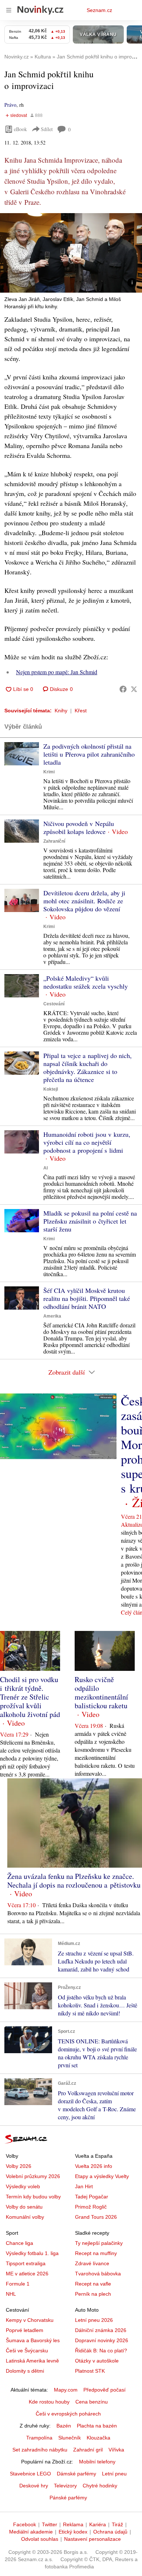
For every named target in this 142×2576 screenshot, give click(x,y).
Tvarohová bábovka (98, 2274)
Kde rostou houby (49, 2402)
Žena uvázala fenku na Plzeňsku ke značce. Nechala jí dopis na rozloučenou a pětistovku (74, 1881)
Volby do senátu (24, 2207)
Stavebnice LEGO (30, 2474)
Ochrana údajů (110, 2532)
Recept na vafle (93, 2284)
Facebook (25, 2524)
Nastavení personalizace (92, 2539)
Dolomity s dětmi (25, 2371)
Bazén (64, 2426)
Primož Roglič (91, 2207)
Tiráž (117, 2524)
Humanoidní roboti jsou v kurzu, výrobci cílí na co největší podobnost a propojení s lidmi (87, 1142)
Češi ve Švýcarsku (27, 2351)
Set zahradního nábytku (40, 2450)
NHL (11, 2294)
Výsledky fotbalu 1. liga (32, 2253)
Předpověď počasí (104, 2390)
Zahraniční (54, 841)
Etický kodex (73, 2532)
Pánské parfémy (68, 2498)
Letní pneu (114, 2474)
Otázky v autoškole (97, 2361)
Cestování (54, 1004)
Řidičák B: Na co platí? (101, 2351)
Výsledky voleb (23, 2186)
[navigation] (9, 10)
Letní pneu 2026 (94, 2320)
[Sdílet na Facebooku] (123, 689)
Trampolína (39, 2438)
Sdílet (47, 129)
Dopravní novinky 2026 (102, 2340)
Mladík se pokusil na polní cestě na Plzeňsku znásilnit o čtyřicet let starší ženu (90, 1221)
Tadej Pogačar (92, 2197)
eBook (20, 129)
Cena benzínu (92, 2402)
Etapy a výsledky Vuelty (102, 2176)
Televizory (65, 2486)
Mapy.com (66, 2390)
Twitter (50, 2524)
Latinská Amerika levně (32, 2361)
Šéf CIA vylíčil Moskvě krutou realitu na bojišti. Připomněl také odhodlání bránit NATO (87, 1298)
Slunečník (70, 2438)
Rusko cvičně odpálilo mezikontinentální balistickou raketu (101, 1692)
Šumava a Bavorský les (33, 2340)
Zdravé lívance (92, 2263)
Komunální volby (25, 2217)
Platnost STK (90, 2371)
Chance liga (19, 2243)
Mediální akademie (31, 2532)
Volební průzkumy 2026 (33, 2176)
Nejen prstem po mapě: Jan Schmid (57, 672)
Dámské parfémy (76, 2474)
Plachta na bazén (97, 2426)
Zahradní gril (88, 2450)
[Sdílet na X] (134, 689)
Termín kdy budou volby (33, 2197)
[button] (71, 253)
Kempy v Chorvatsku (30, 2320)
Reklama (73, 2524)
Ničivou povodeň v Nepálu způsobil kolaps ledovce (79, 827)
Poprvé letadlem (25, 2330)
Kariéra (98, 2524)
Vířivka (116, 2450)
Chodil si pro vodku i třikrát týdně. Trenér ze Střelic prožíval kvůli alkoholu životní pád (30, 1697)
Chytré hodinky (100, 2486)
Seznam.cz (99, 10)
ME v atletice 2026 (27, 2274)
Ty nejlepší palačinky (99, 2243)
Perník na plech (93, 2294)
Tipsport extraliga (26, 2263)
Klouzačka (98, 2438)
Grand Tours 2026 (96, 2217)
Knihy (61, 711)
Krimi (49, 772)
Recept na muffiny (96, 2253)
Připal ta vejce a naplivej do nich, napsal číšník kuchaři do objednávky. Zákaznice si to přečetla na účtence (88, 1067)
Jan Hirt (84, 2186)
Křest (81, 711)
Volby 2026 (19, 2166)
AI (46, 1168)
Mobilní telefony (97, 2462)
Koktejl (51, 1089)
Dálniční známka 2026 (101, 2330)
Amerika (52, 1316)
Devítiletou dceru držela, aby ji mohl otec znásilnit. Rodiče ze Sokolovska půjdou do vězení (84, 901)
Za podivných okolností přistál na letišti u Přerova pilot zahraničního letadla (89, 754)
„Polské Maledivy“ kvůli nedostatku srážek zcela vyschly (86, 982)
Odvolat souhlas (40, 2539)
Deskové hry (34, 2486)
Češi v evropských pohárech (68, 2414)
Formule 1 (18, 2284)
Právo (10, 105)
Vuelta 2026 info (94, 2166)
